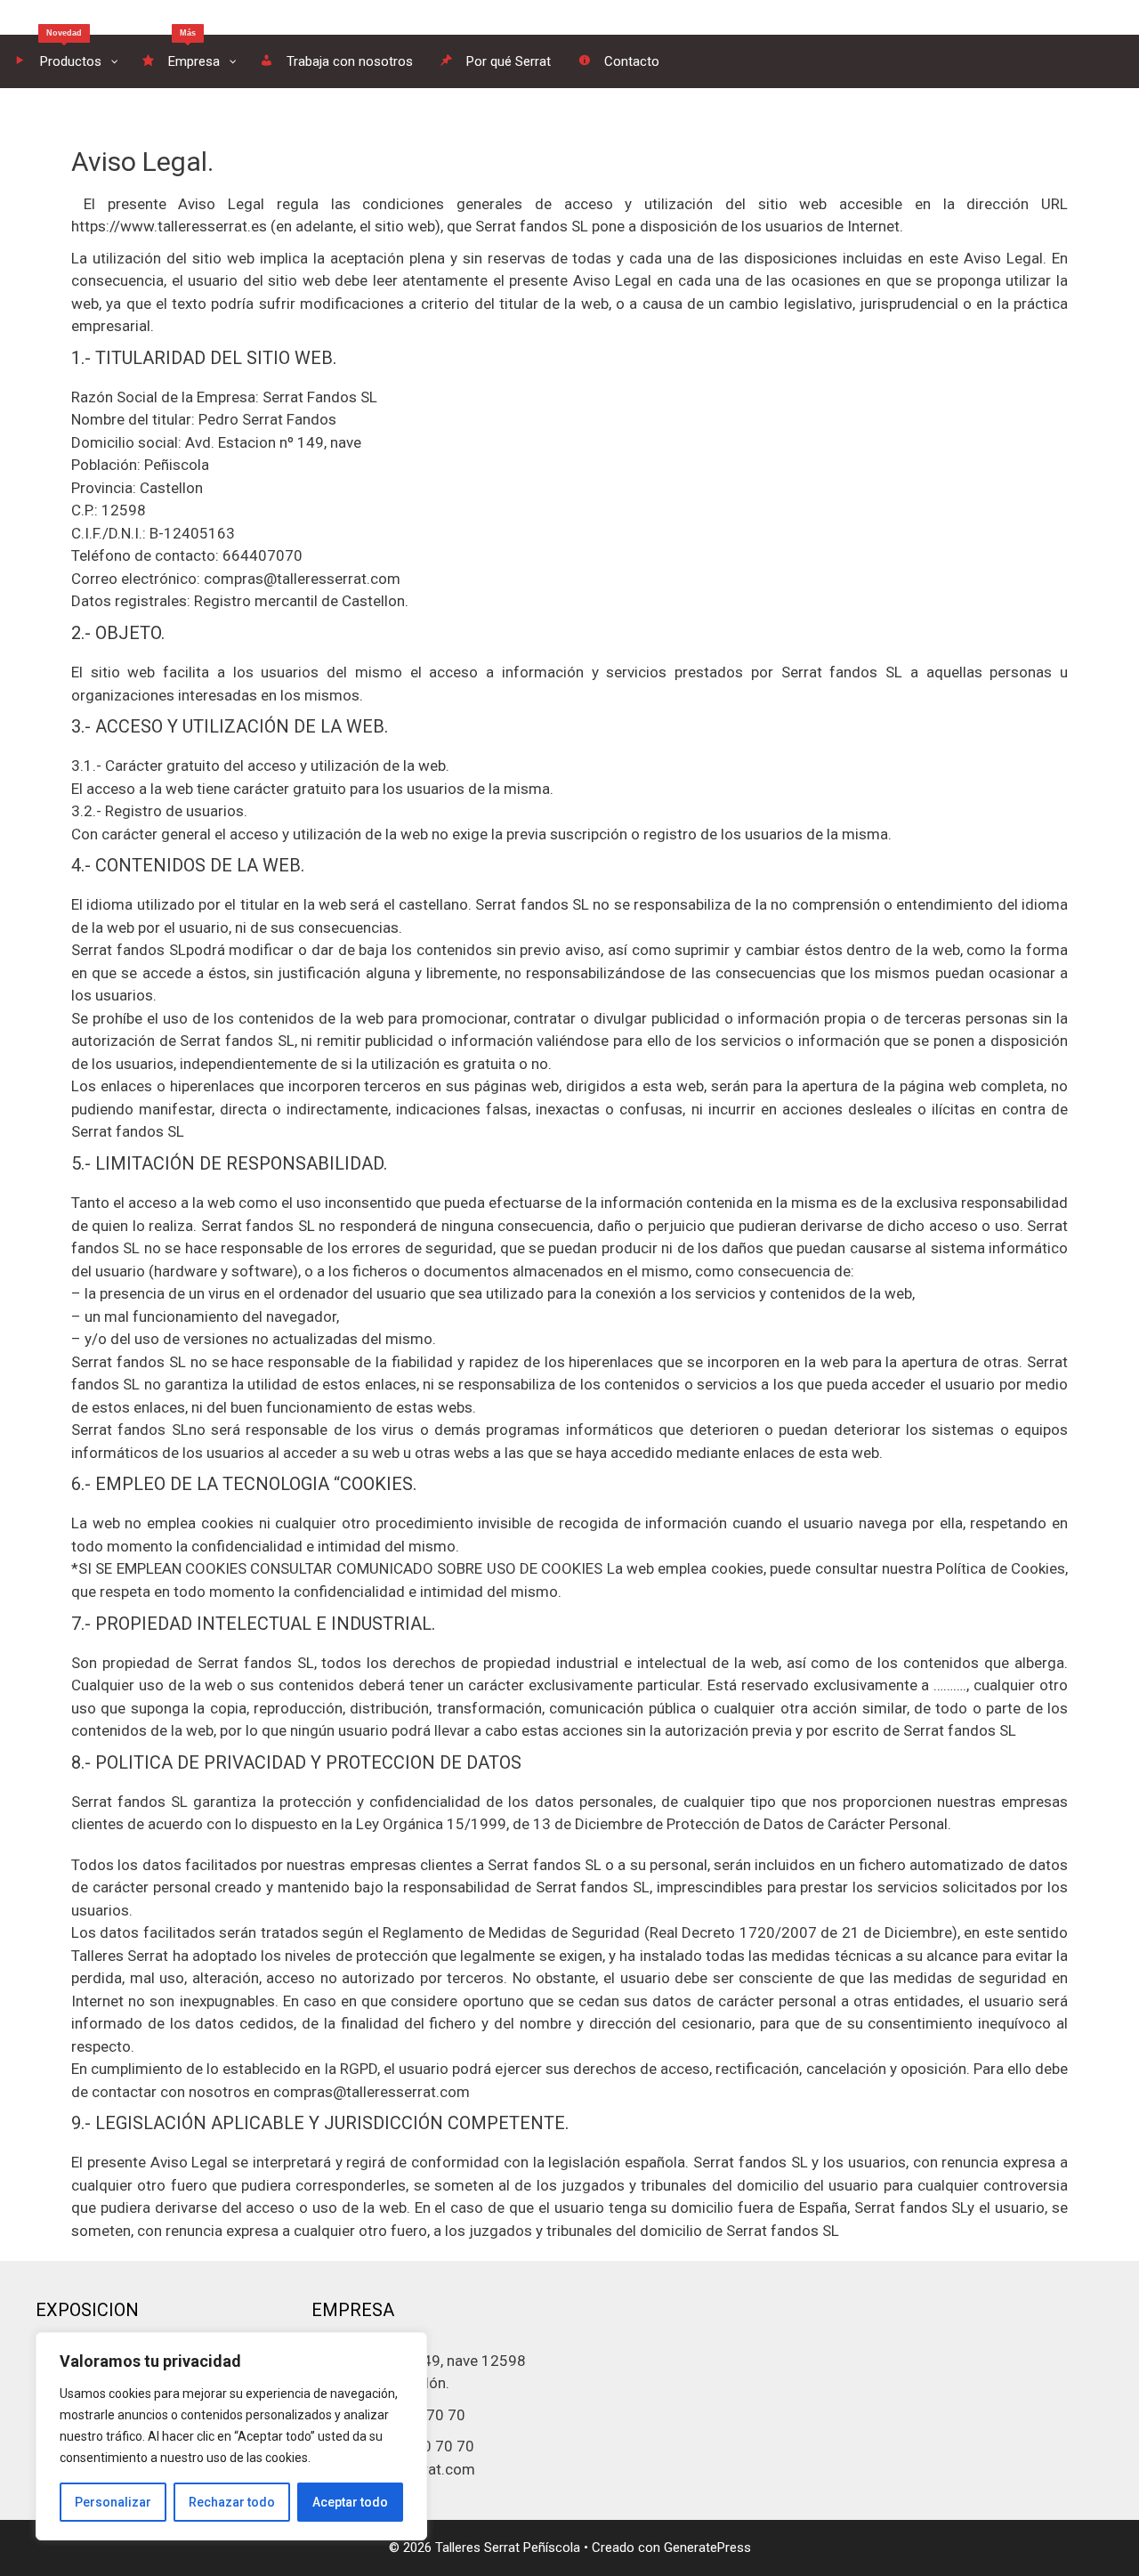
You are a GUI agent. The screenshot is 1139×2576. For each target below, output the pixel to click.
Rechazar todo (232, 2502)
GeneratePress (707, 2548)
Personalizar (113, 2502)
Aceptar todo (350, 2502)
